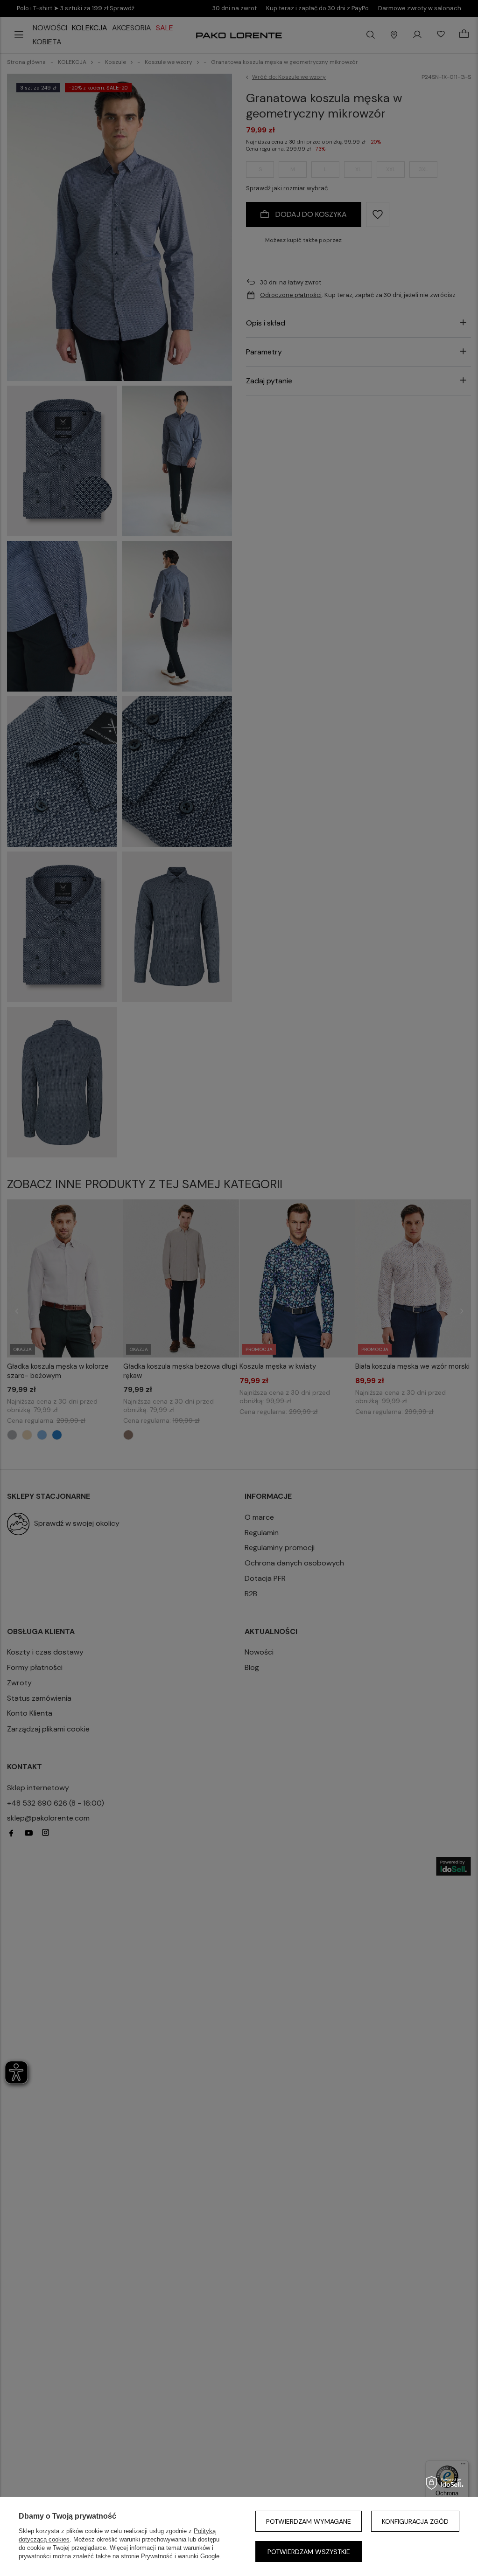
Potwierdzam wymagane (309, 2521)
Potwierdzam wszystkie (309, 2552)
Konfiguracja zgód (415, 2521)
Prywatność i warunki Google (180, 2556)
